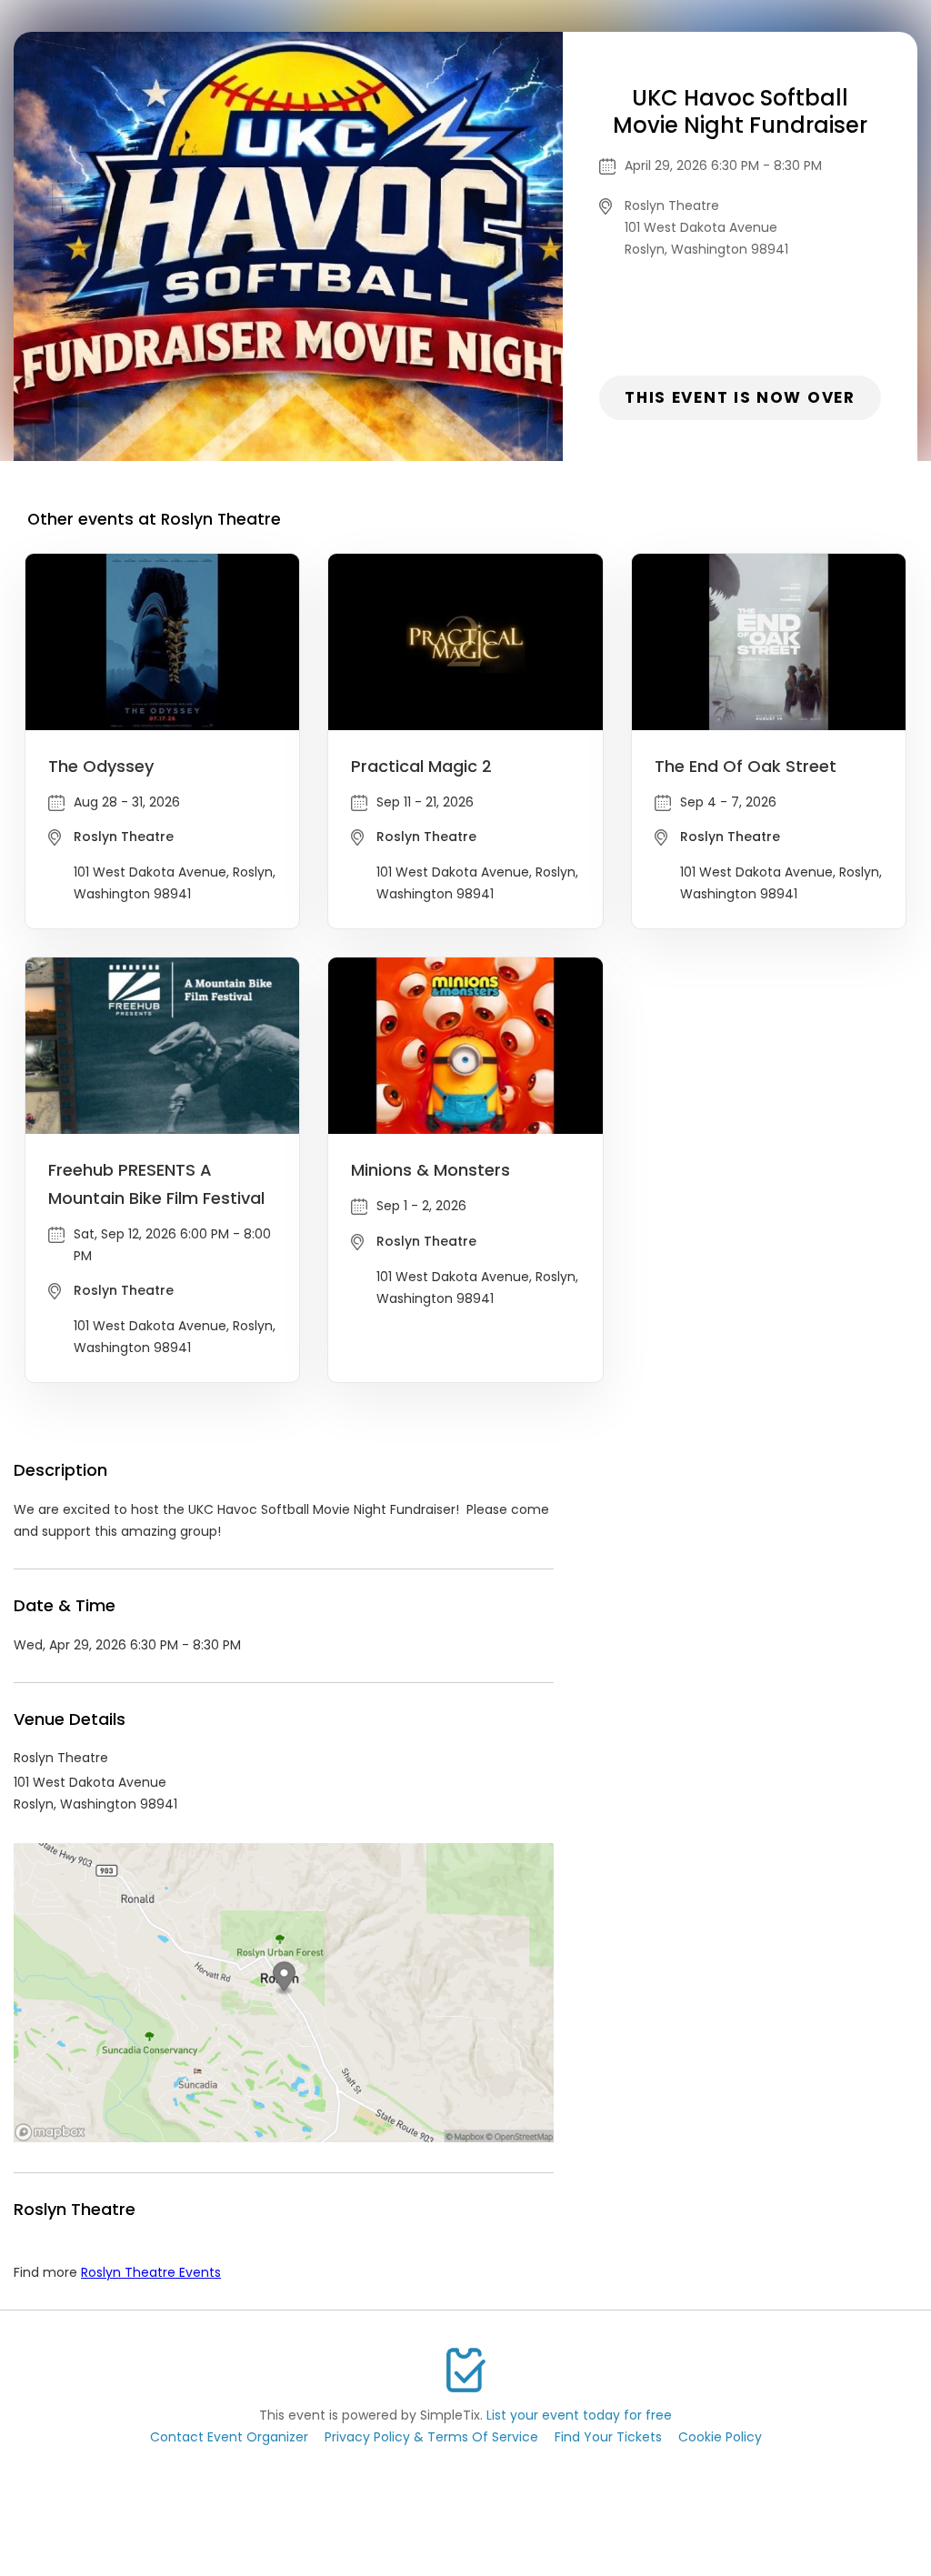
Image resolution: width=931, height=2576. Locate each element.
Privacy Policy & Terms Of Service (431, 2437)
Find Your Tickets (608, 2437)
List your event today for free (579, 2415)
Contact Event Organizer (229, 2437)
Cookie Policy (720, 2437)
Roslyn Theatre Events (151, 2272)
